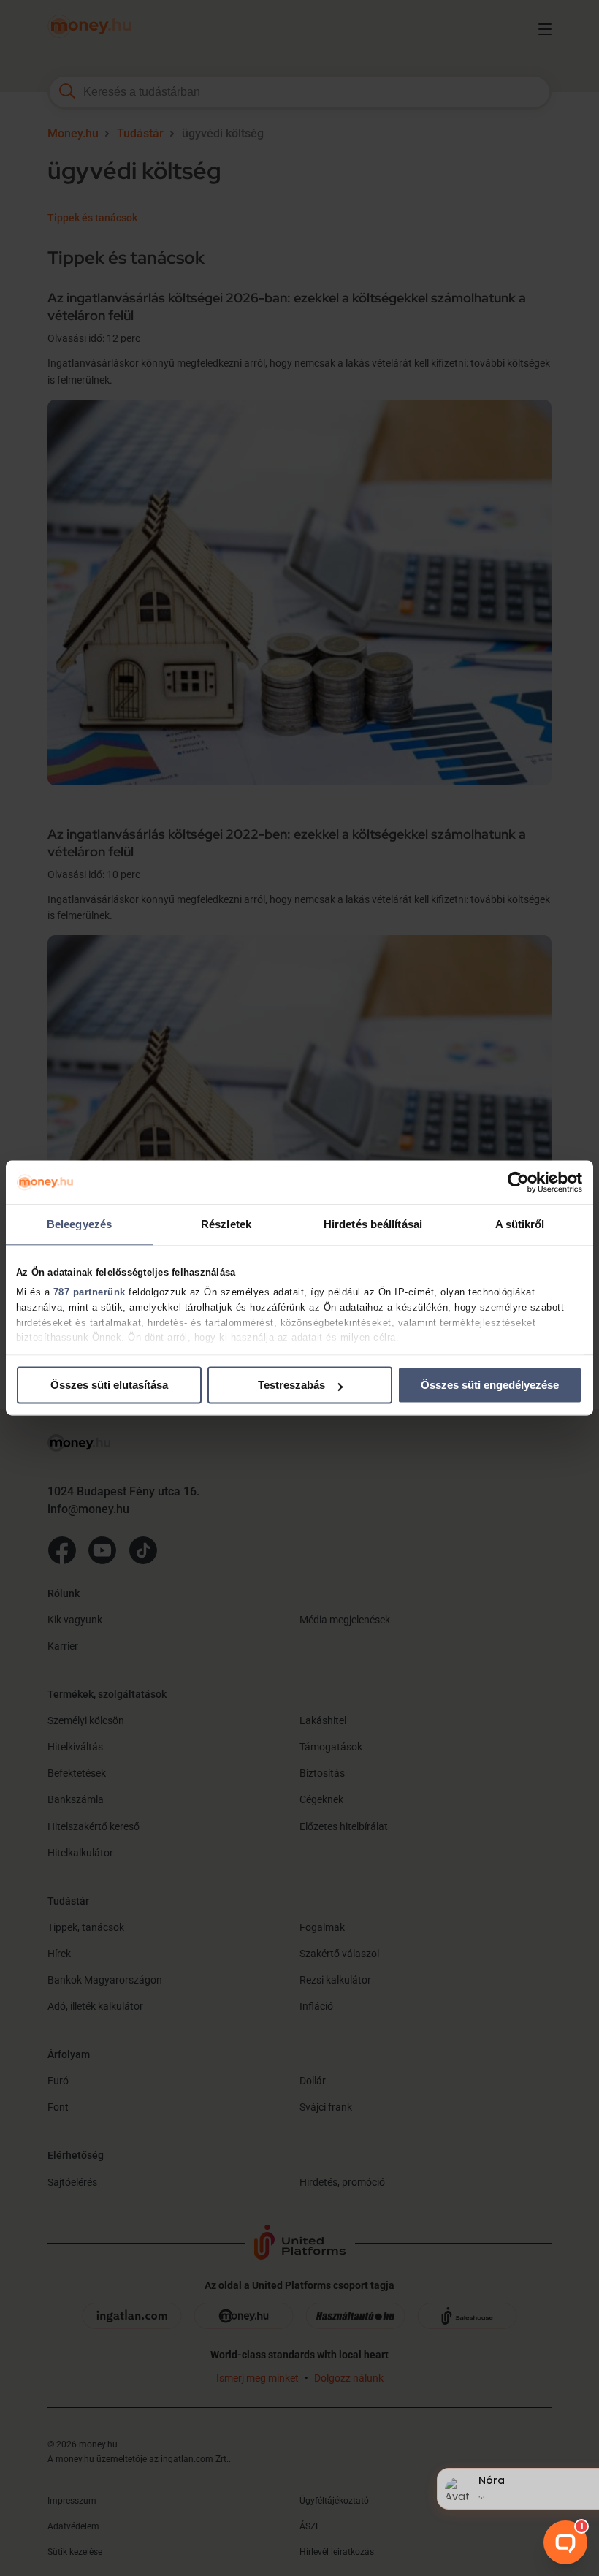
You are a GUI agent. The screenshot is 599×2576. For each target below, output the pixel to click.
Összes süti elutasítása (109, 1385)
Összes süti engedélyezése (490, 1385)
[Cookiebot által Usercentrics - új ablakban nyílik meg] (518, 1182)
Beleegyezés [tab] (79, 1224)
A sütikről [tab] (520, 1224)
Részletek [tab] (226, 1224)
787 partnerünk (89, 1292)
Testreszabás (291, 1385)
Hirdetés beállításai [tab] (373, 1224)
